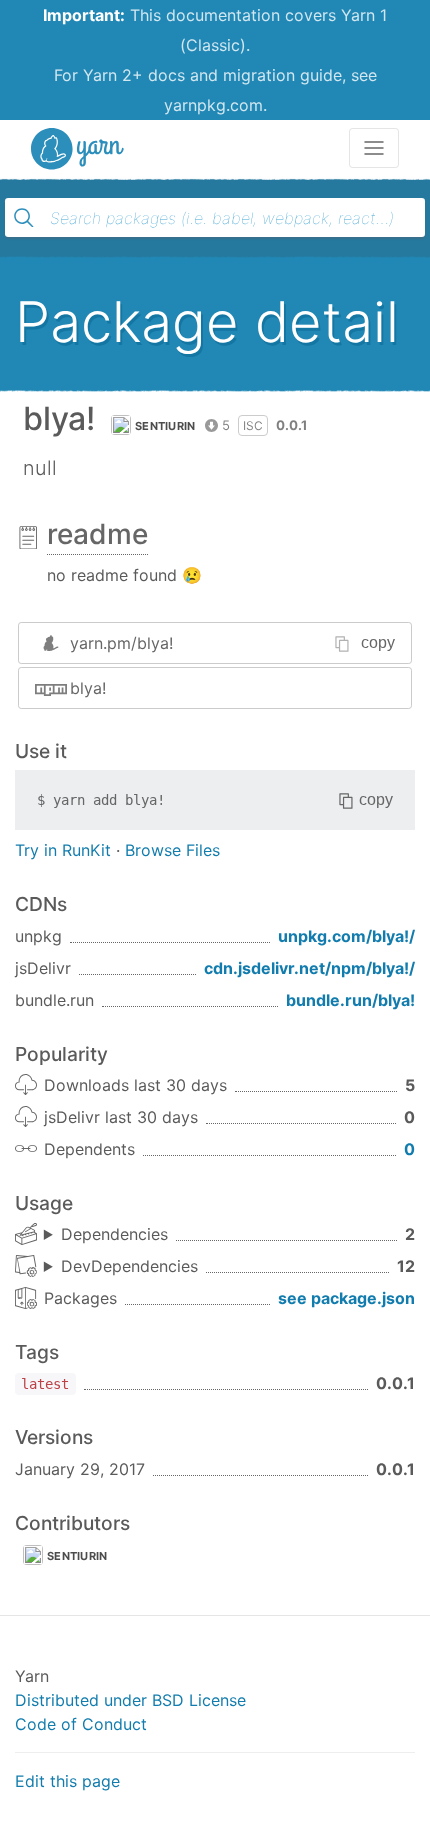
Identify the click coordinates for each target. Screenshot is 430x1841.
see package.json (346, 1298)
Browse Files (172, 850)
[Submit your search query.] (24, 218)
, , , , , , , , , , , (121, 1267)
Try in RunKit (63, 850)
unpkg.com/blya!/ (346, 936)
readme (97, 534)
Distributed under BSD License (130, 1700)
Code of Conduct (81, 1724)
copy (378, 642)
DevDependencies (129, 1266)
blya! (88, 688)
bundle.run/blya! (350, 1000)
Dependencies (114, 1234)
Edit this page (67, 1781)
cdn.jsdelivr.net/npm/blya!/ (309, 968)
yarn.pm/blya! (121, 643)
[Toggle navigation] (374, 148)
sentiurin (165, 426)
